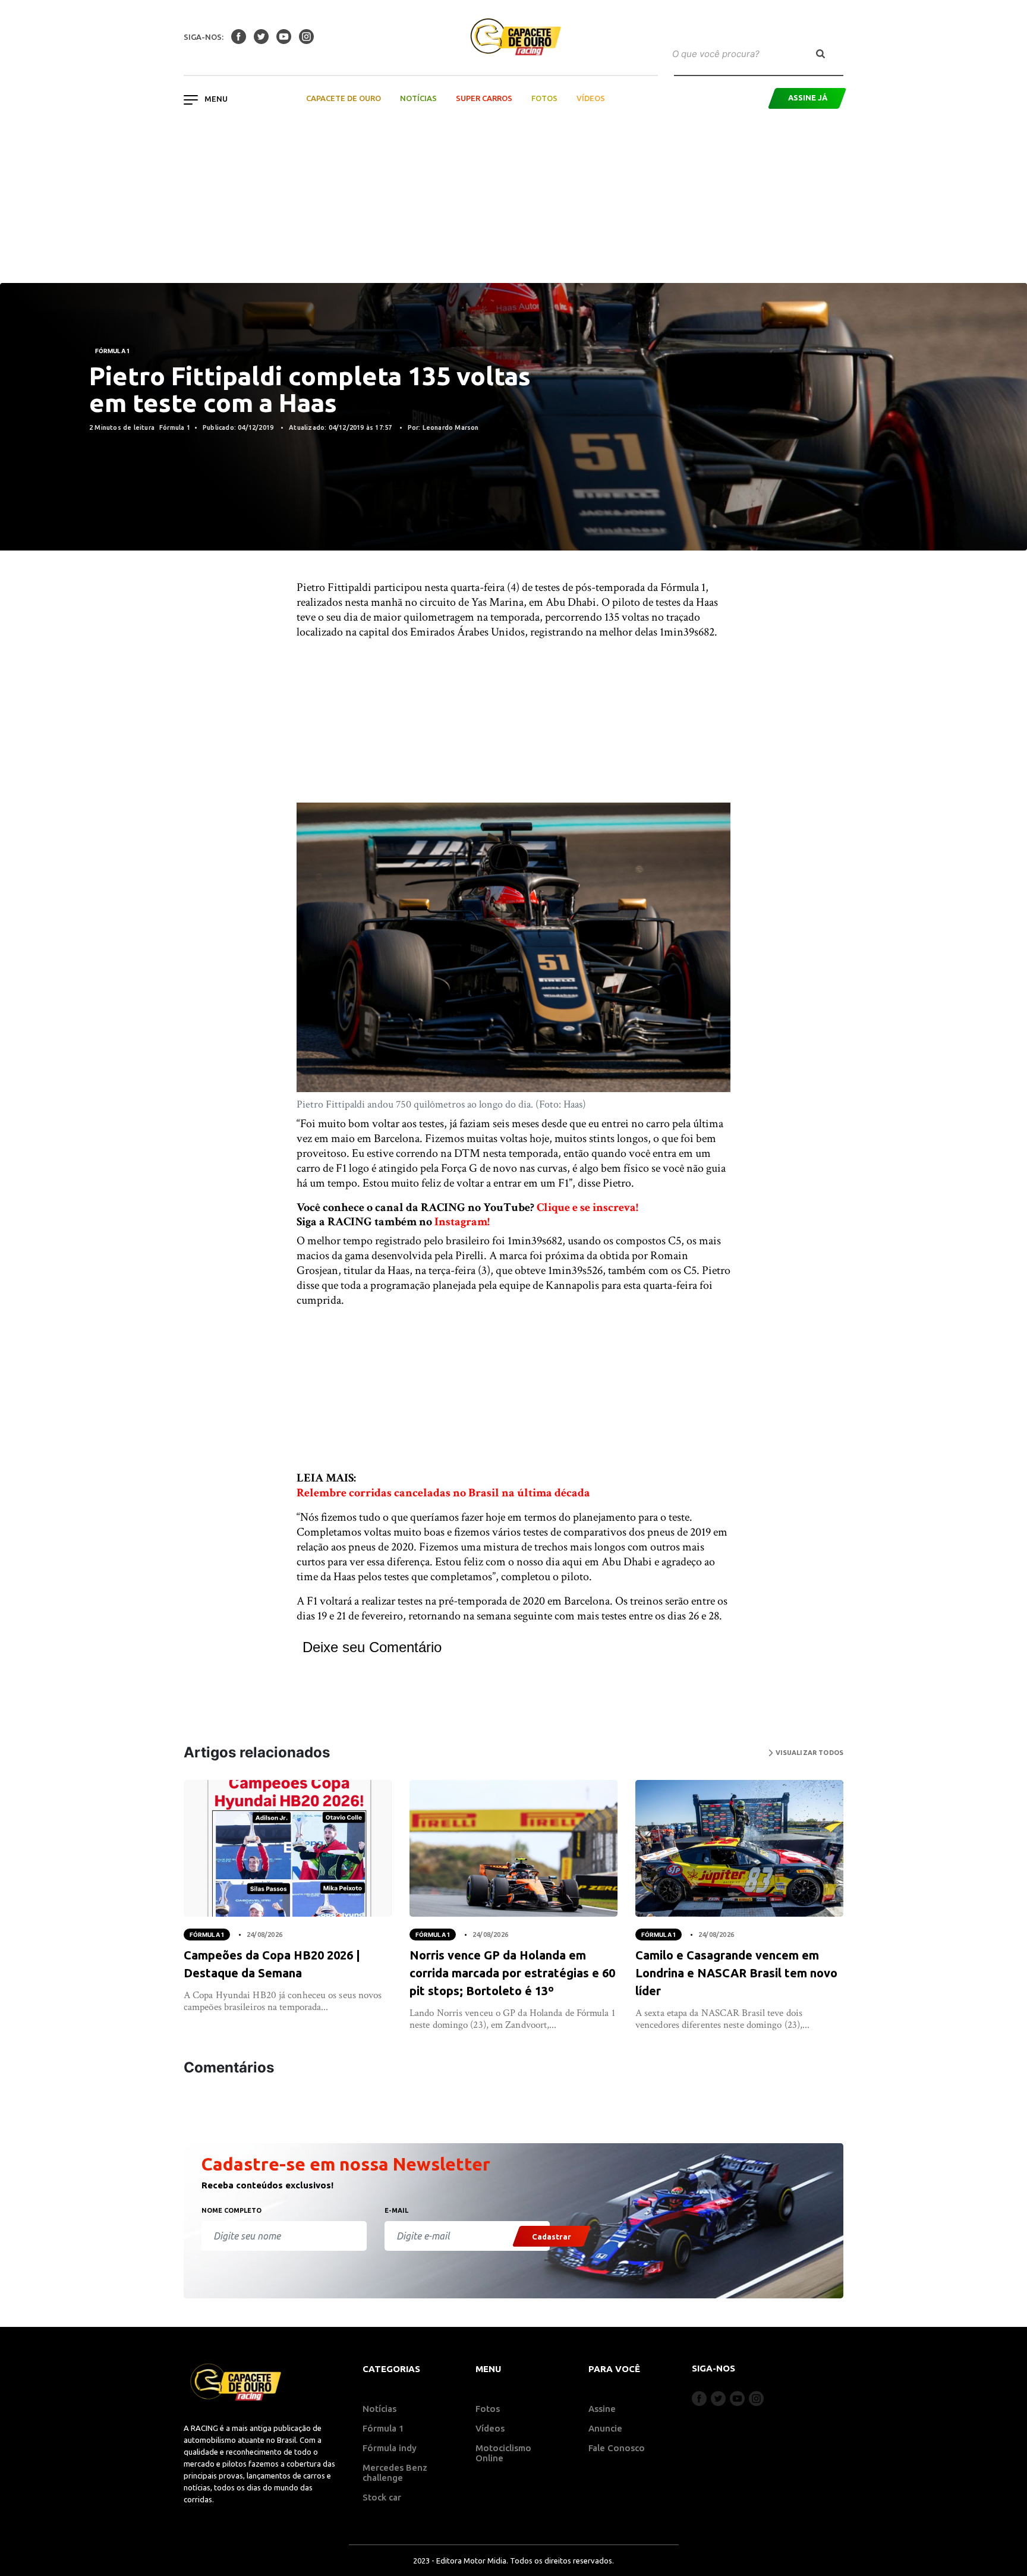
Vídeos (591, 98)
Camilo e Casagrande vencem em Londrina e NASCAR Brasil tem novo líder (736, 1973)
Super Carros (484, 98)
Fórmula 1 (112, 351)
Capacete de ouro (344, 98)
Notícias (418, 98)
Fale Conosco (617, 2448)
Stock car (382, 2497)
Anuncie (605, 2428)
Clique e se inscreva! (587, 1207)
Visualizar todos (808, 1753)
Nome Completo (231, 2210)
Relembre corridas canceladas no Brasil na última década (443, 1493)
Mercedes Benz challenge (395, 2473)
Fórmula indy (390, 2448)
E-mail (396, 2210)
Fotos (544, 98)
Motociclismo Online (503, 2453)
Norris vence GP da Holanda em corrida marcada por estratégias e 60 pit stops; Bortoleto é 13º (512, 1973)
